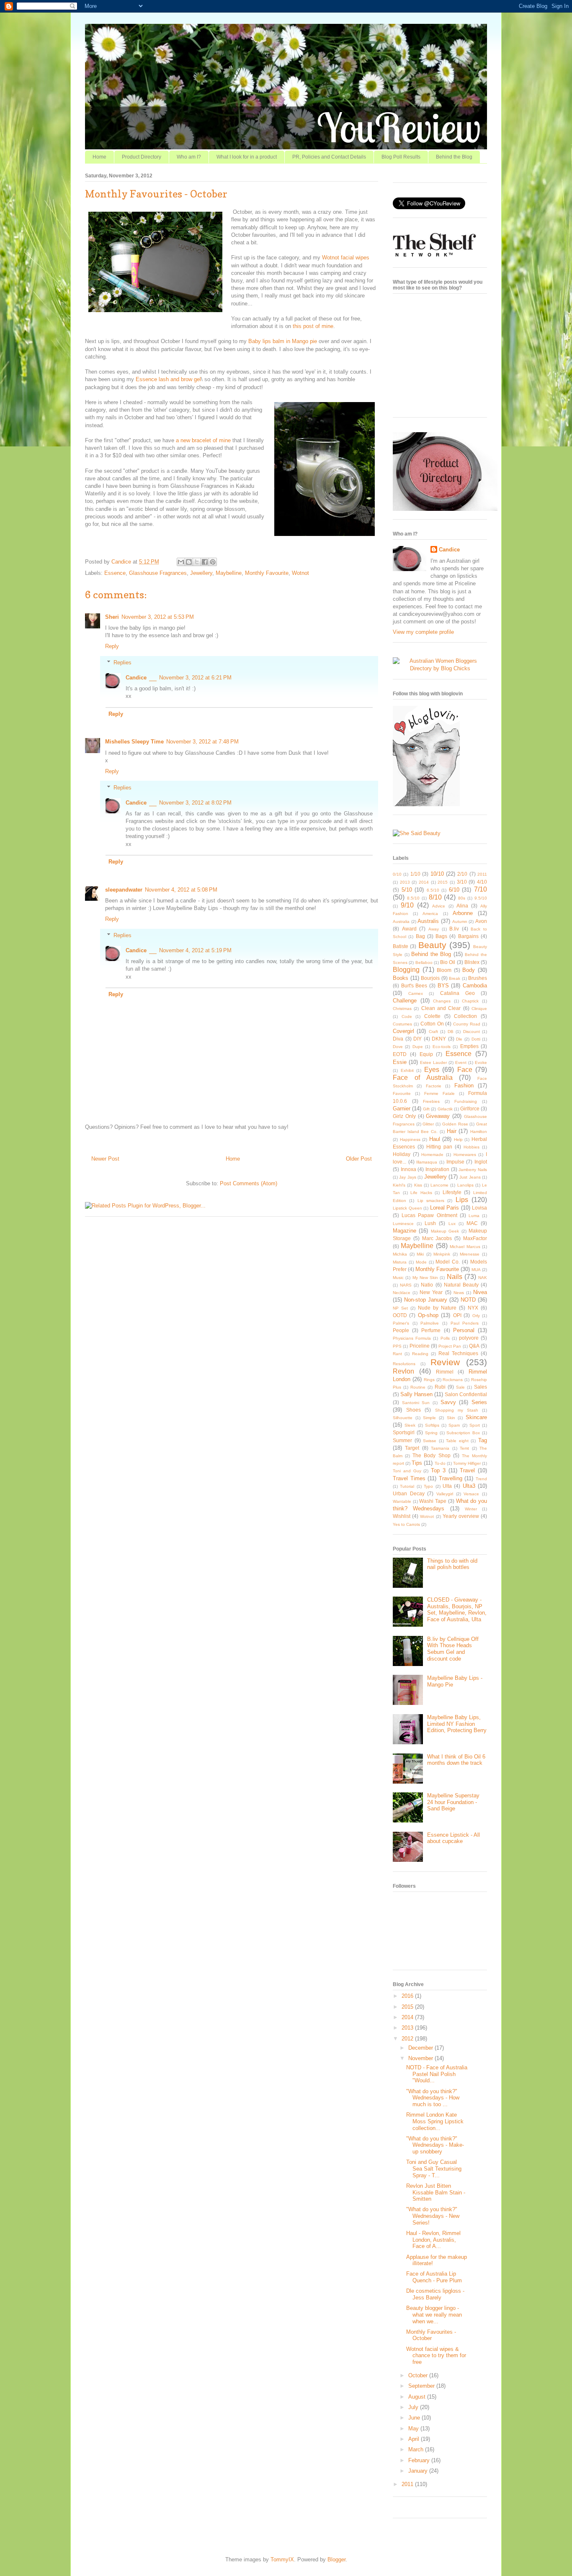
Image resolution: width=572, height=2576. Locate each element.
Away (434, 929)
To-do (440, 1463)
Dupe (418, 1047)
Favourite (402, 1093)
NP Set (400, 1308)
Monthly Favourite (267, 573)
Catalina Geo (457, 993)
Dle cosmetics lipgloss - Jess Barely (435, 2294)
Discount (472, 1032)
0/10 (397, 874)
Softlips (432, 1425)
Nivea (480, 1292)
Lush (430, 1223)
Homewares (465, 1155)
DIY (417, 1039)
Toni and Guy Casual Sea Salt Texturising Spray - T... (434, 2168)
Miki (420, 1254)
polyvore (469, 1338)
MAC (472, 1223)
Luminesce (403, 1224)
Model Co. (448, 1262)
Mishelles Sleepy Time (134, 742)
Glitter (428, 1124)
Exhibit (407, 1070)
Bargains (468, 936)
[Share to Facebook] (205, 562)
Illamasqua (427, 1162)
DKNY (439, 1039)
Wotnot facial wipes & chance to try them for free (436, 2356)
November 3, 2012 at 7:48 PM (202, 742)
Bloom (444, 970)
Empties (469, 1046)
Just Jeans (470, 1177)
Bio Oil (448, 962)
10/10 (437, 874)
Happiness (410, 1139)
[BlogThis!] (189, 562)
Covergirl (403, 1031)
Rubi (440, 1387)
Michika (400, 1254)
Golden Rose (455, 1124)
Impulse (455, 1162)
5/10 (407, 890)
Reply (112, 646)
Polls (445, 1338)
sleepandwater (124, 890)
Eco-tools (442, 1047)
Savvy (448, 1402)
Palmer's (401, 1323)
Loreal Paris (445, 1208)
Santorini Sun (416, 1403)
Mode (421, 1262)
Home (99, 157)
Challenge (405, 1001)
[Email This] (181, 562)
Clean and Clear (441, 1008)
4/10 (482, 882)
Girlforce (470, 1109)
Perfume (431, 1330)
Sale (460, 1387)
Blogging (406, 970)
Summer (402, 1440)
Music (398, 1278)
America (430, 914)
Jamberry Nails (473, 1170)
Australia (401, 921)
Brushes (478, 978)
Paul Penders (465, 1323)
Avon (481, 921)
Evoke (481, 1062)
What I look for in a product (247, 157)
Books (401, 978)
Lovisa (479, 1208)
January (419, 2471)
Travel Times (409, 1478)
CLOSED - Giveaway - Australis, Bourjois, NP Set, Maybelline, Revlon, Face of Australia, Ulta (457, 1610)
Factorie (434, 1086)
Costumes (402, 1024)
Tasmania (440, 1448)
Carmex (416, 993)
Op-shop (428, 1315)
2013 (405, 882)
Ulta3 (469, 1486)
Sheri (112, 617)
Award (409, 929)
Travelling (451, 1478)
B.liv (454, 929)
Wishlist (402, 1516)
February (420, 2460)
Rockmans (453, 1380)
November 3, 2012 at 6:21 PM (195, 678)
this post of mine (313, 326)
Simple (429, 1418)
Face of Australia (423, 1078)
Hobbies (472, 1147)
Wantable (402, 1501)
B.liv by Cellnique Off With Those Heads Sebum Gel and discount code (453, 1649)
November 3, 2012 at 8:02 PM (195, 803)
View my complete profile (423, 632)
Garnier (402, 1109)
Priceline (420, 1346)
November (421, 2058)
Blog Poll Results (401, 157)
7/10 (481, 889)
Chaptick (470, 1001)
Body (469, 970)
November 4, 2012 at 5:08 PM (181, 890)
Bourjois (430, 978)
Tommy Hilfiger (467, 1463)
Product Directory (142, 157)
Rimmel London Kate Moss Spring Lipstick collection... (435, 2121)
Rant (397, 1354)
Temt (464, 1448)
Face (465, 1070)
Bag (420, 936)
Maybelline (229, 573)
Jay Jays (407, 1177)
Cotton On (432, 1024)
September (422, 2386)
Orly (476, 1316)
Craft (433, 1032)
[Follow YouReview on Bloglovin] (426, 804)
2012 (408, 2039)
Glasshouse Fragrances (158, 573)
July (414, 2407)
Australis (428, 921)
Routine (418, 1387)
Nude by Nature (437, 1308)
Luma (474, 1216)
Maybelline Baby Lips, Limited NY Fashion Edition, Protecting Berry (457, 1724)
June (415, 2418)
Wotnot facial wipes (346, 258)
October (419, 2375)
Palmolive (430, 1323)
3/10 (462, 882)
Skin (451, 1418)
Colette (432, 1016)
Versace (471, 1494)
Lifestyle (452, 1192)
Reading (420, 1354)
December (421, 2048)
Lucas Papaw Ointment (429, 1215)
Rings (429, 1380)
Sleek (410, 1425)
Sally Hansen (416, 1394)
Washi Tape (433, 1501)
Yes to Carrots (406, 1524)
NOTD (468, 1300)
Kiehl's (399, 1185)
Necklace (402, 1293)
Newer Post (105, 1159)
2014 (424, 882)
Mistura (400, 1262)
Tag (483, 1440)
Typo (428, 1486)
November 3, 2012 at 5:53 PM (158, 617)
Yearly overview (461, 1516)
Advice (439, 906)
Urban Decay (409, 1493)
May (414, 2429)
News (459, 1293)
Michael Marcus (465, 1247)
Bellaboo (424, 962)
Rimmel (445, 1372)
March (417, 2449)
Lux (452, 1224)
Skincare (476, 1417)
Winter (471, 1509)
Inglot (481, 1162)
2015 (443, 882)
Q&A (474, 1346)
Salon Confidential (466, 1394)
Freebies (431, 1101)
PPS (397, 1346)
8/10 (435, 897)
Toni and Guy (407, 1471)
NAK (483, 1278)
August (418, 2397)
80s (462, 898)
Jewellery (201, 573)
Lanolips (465, 1185)
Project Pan (450, 1346)
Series (479, 1402)
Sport (475, 1425)
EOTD (400, 1054)
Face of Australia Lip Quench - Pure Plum (434, 2277)
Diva (398, 1039)
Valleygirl (445, 1494)
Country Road (467, 1024)
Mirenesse (470, 1254)
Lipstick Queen (407, 1208)
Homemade (432, 1155)
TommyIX (282, 2559)
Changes (442, 1001)
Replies (122, 663)
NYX (473, 1308)
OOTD (400, 1315)
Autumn (460, 921)
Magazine (405, 1231)
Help (458, 1139)
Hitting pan (439, 1147)
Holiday (402, 1154)
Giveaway (438, 1116)
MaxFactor (475, 1238)
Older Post (359, 1159)
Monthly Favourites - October (431, 2335)
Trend (481, 1479)
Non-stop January (426, 1300)
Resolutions (404, 1364)
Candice (122, 562)
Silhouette (403, 1418)
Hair (452, 1131)
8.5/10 (413, 898)
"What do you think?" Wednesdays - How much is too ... (433, 2098)
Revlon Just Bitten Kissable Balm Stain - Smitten (436, 2192)
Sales (481, 1387)
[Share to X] (197, 562)
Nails (455, 1277)
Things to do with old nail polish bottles (452, 1564)
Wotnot (300, 573)
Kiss (418, 1185)
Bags (441, 936)
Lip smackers (431, 1201)
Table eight (457, 1441)
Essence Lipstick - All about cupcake (453, 1838)
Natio (427, 1285)
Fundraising (466, 1101)
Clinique (479, 1009)
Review (445, 1362)
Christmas (402, 1009)
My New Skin (425, 1278)
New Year (431, 1292)
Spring (431, 1433)
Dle (459, 1039)
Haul (435, 1139)
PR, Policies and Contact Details (329, 157)
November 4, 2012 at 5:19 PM (195, 950)
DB (451, 1032)
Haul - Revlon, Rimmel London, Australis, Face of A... (433, 2240)
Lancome (439, 1185)
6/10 (454, 890)
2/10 (462, 874)
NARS (406, 1285)
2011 (482, 874)
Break (455, 978)
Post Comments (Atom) (249, 1183)
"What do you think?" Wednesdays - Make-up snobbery (435, 2145)
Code (407, 1016)
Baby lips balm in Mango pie (283, 341)
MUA (476, 1270)
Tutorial (407, 1486)
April (415, 2439)
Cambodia (475, 986)
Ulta (447, 1486)
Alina (462, 906)
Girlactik (445, 1109)
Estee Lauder (433, 1062)
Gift (426, 1109)
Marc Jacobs (437, 1238)
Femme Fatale (439, 1093)
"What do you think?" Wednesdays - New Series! (433, 2216)
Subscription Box (463, 1433)
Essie (400, 1062)
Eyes (432, 1070)
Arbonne (463, 913)
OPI (457, 1315)
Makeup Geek (445, 1231)
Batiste (401, 946)
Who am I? (189, 157)
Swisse (430, 1441)
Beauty (432, 945)
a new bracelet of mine (202, 440)
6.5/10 (433, 890)
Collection (465, 1016)
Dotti (476, 1039)
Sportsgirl (404, 1432)
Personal (464, 1330)
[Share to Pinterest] (213, 562)
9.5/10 (481, 898)
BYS (443, 986)
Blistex (472, 962)
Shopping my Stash (457, 1410)
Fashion (464, 1086)
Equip (426, 1054)
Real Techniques (458, 1353)
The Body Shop (431, 1455)
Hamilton (479, 1132)
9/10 (407, 905)
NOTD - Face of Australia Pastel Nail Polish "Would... (437, 2074)
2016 (408, 1996)
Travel (467, 1470)
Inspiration (437, 1169)
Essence (115, 573)
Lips (462, 1200)
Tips (417, 1463)
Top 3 (438, 1470)
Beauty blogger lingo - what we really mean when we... (434, 2315)
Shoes (414, 1410)
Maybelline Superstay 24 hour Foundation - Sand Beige (453, 1802)
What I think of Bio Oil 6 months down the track (456, 1760)
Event (461, 1062)
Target (412, 1448)
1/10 (415, 874)
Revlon (403, 1371)
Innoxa (408, 1169)
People (401, 1330)
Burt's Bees (414, 986)
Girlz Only (404, 1116)
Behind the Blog (454, 157)
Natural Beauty (461, 1285)
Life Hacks (421, 1193)
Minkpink (442, 1254)
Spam (454, 1425)
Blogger (336, 2559)
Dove (398, 1047)
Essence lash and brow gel (168, 379)
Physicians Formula (412, 1338)
